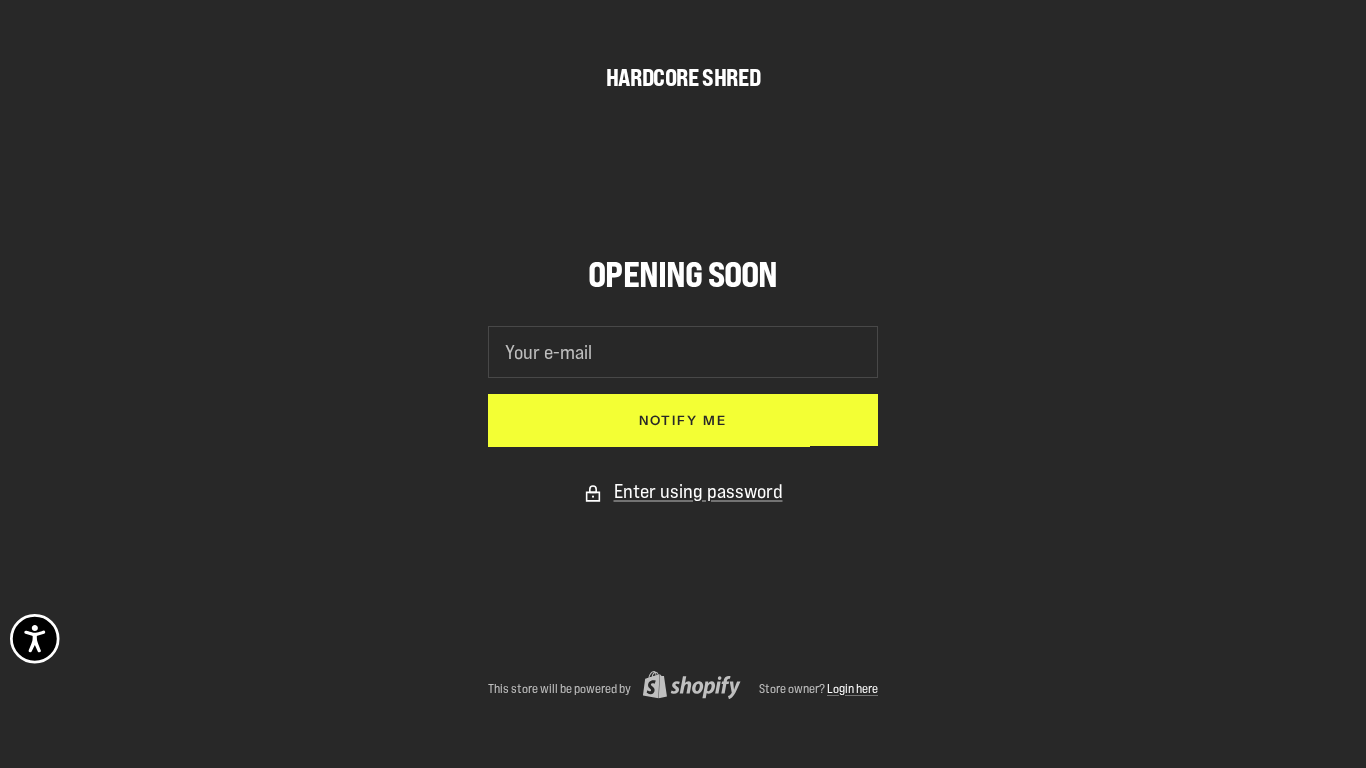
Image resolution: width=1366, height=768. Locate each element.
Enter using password (698, 491)
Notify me (683, 420)
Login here (852, 688)
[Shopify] (686, 687)
